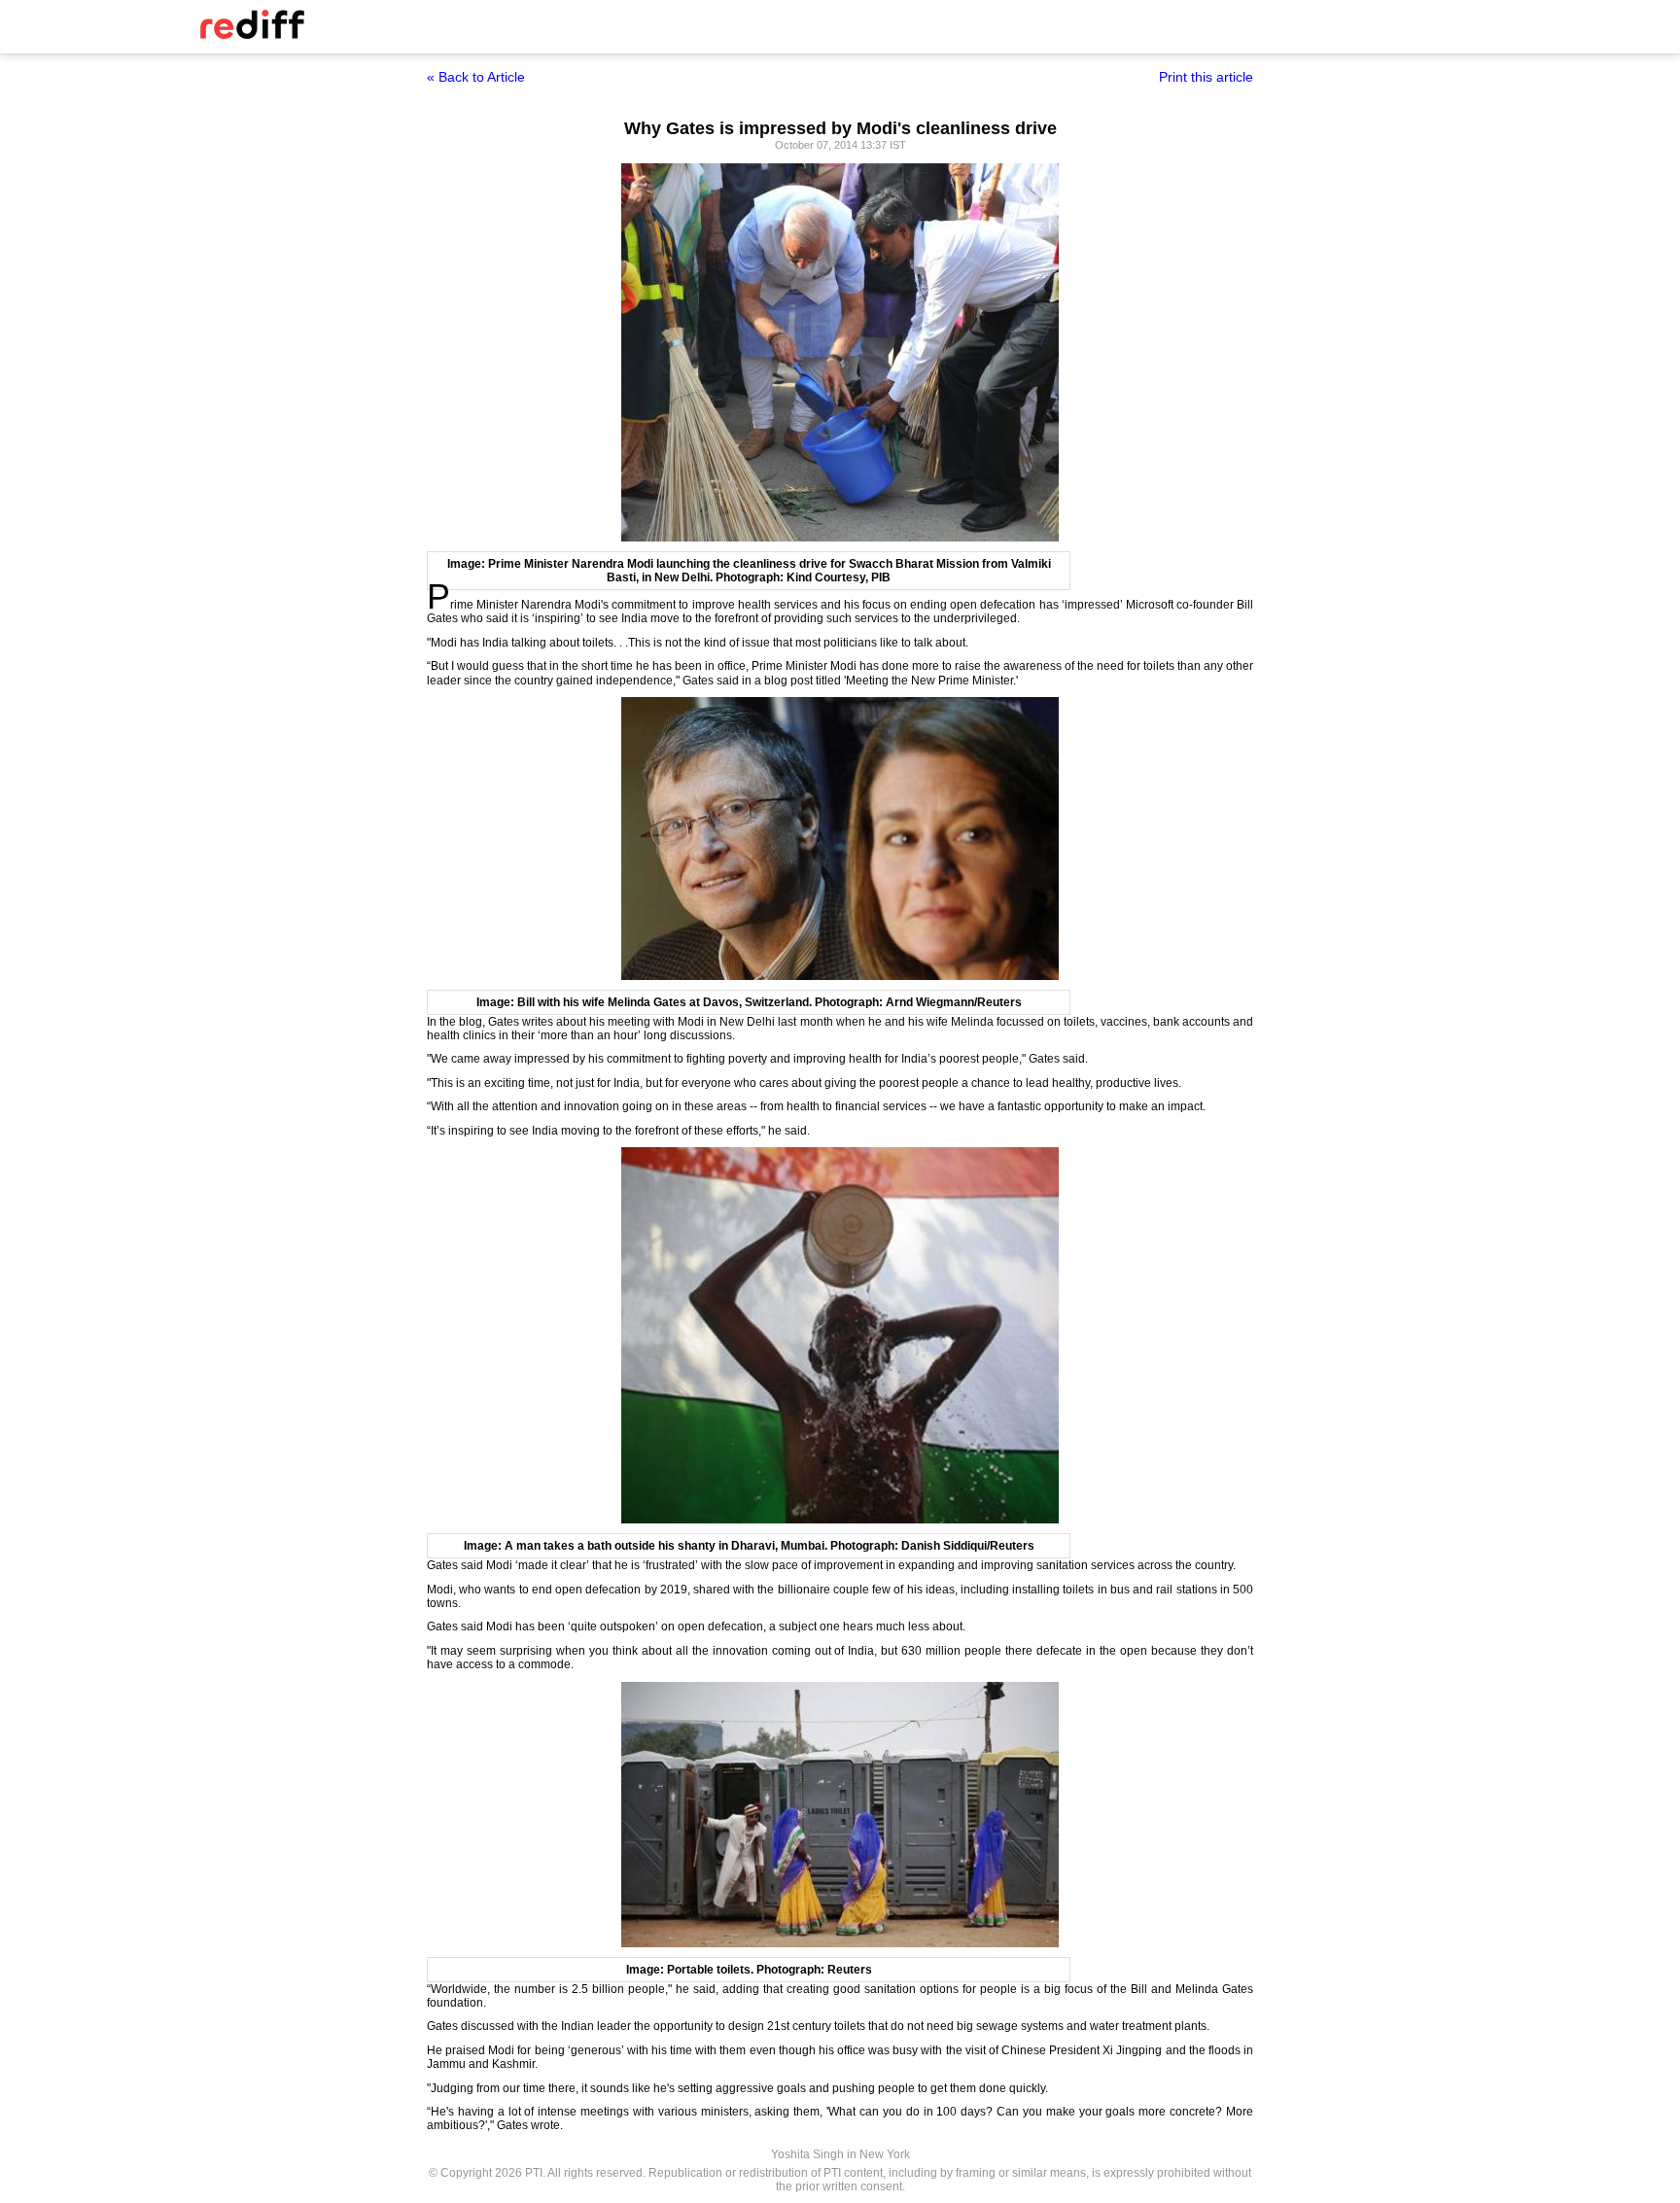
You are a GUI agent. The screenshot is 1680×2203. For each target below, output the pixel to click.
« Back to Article (476, 77)
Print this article (1206, 77)
